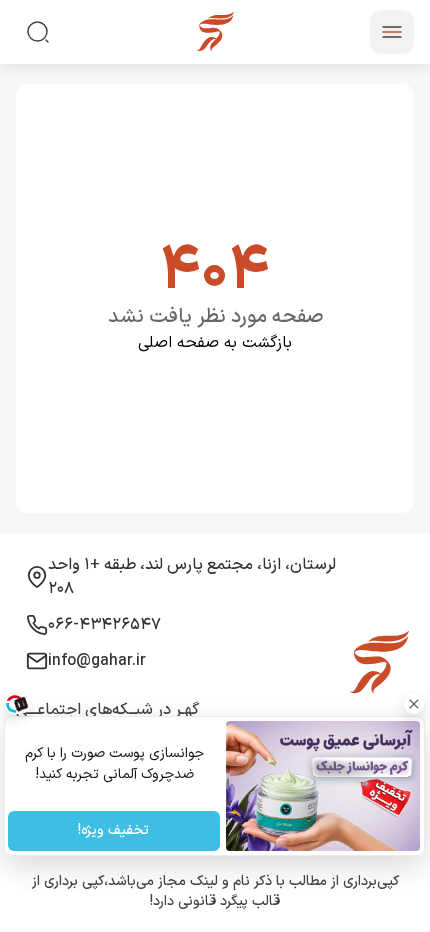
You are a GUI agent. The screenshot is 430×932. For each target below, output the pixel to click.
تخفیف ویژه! (114, 831)
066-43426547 (104, 625)
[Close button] (415, 704)
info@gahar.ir (97, 661)
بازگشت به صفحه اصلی (215, 343)
